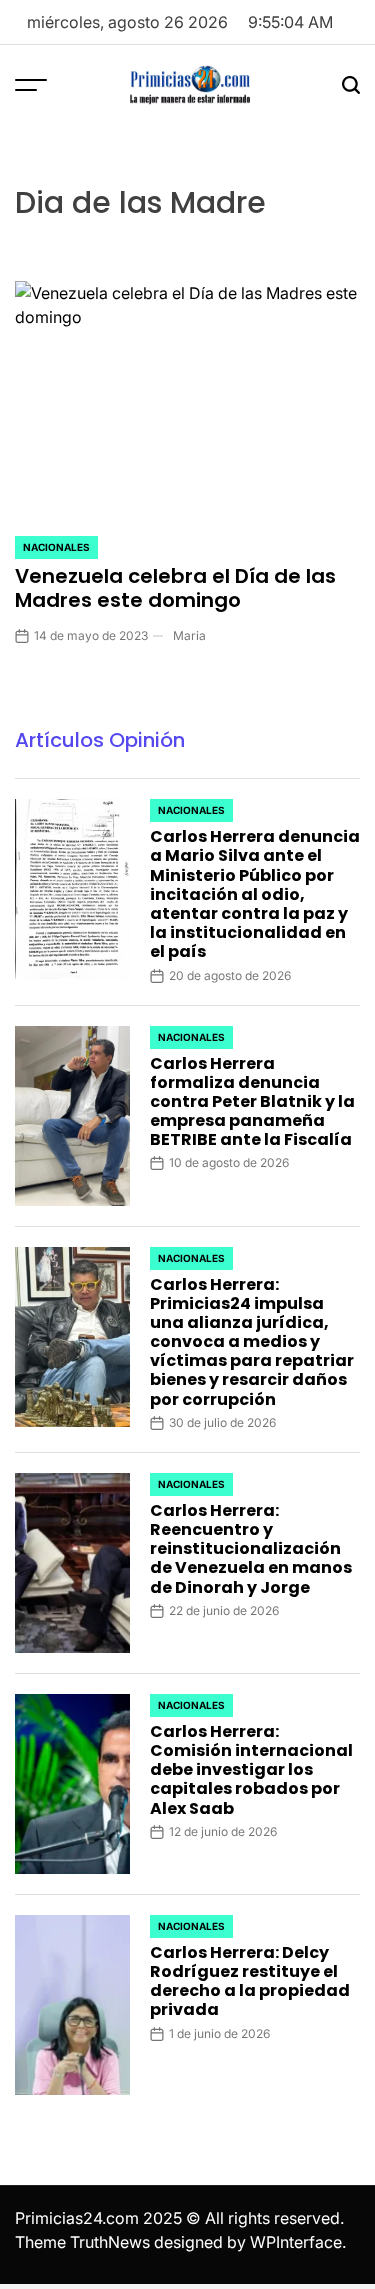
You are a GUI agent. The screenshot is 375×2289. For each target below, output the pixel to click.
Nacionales (56, 547)
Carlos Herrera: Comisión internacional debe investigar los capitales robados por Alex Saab (251, 1770)
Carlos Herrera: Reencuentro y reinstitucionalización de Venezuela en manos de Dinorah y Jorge (251, 1549)
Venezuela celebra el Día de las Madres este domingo (175, 588)
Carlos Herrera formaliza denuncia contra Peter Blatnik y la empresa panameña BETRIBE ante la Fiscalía (252, 1102)
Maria (189, 635)
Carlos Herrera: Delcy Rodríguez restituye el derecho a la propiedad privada (250, 1981)
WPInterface (296, 2242)
